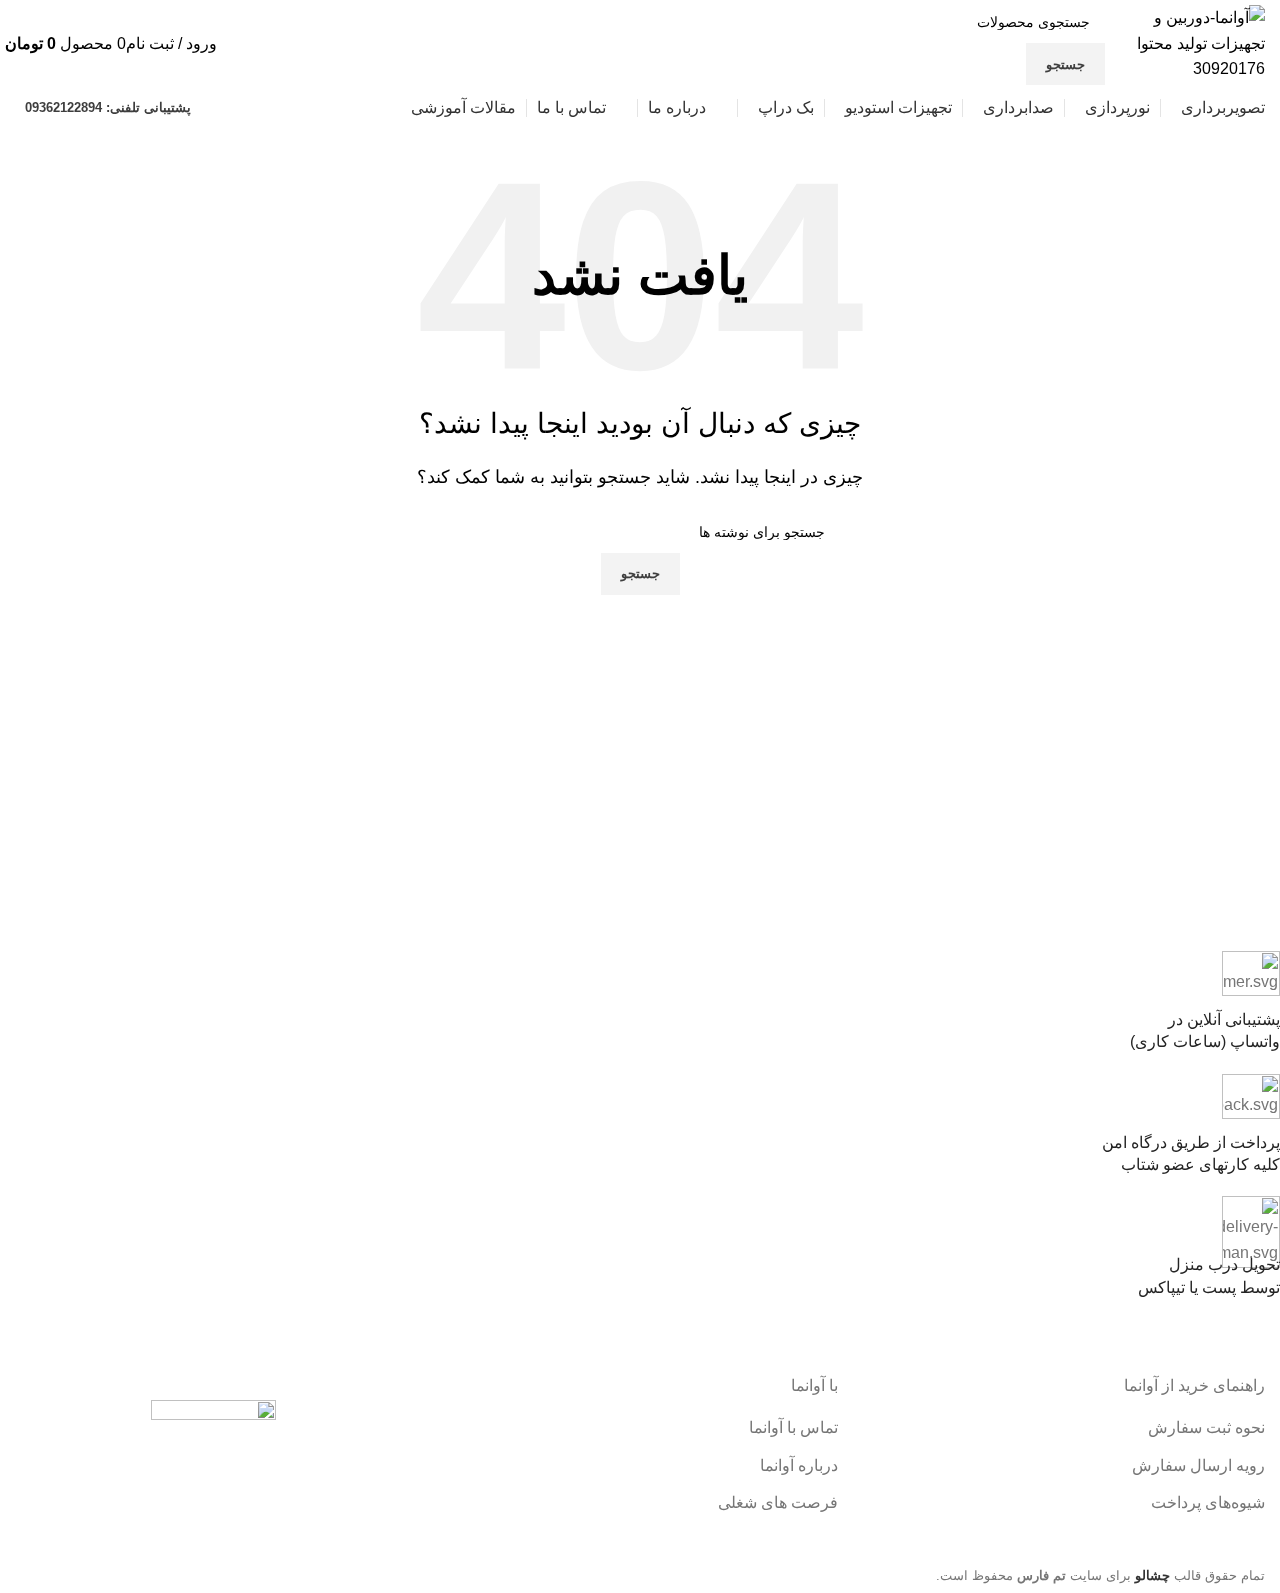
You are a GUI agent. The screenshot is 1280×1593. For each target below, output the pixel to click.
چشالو (1152, 1575)
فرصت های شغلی (778, 1502)
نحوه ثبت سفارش (1206, 1427)
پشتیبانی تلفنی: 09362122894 (108, 107)
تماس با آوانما (793, 1427)
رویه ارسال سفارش (1198, 1465)
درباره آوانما (799, 1465)
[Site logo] (1190, 42)
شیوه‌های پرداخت (1208, 1502)
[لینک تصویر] (213, 1467)
